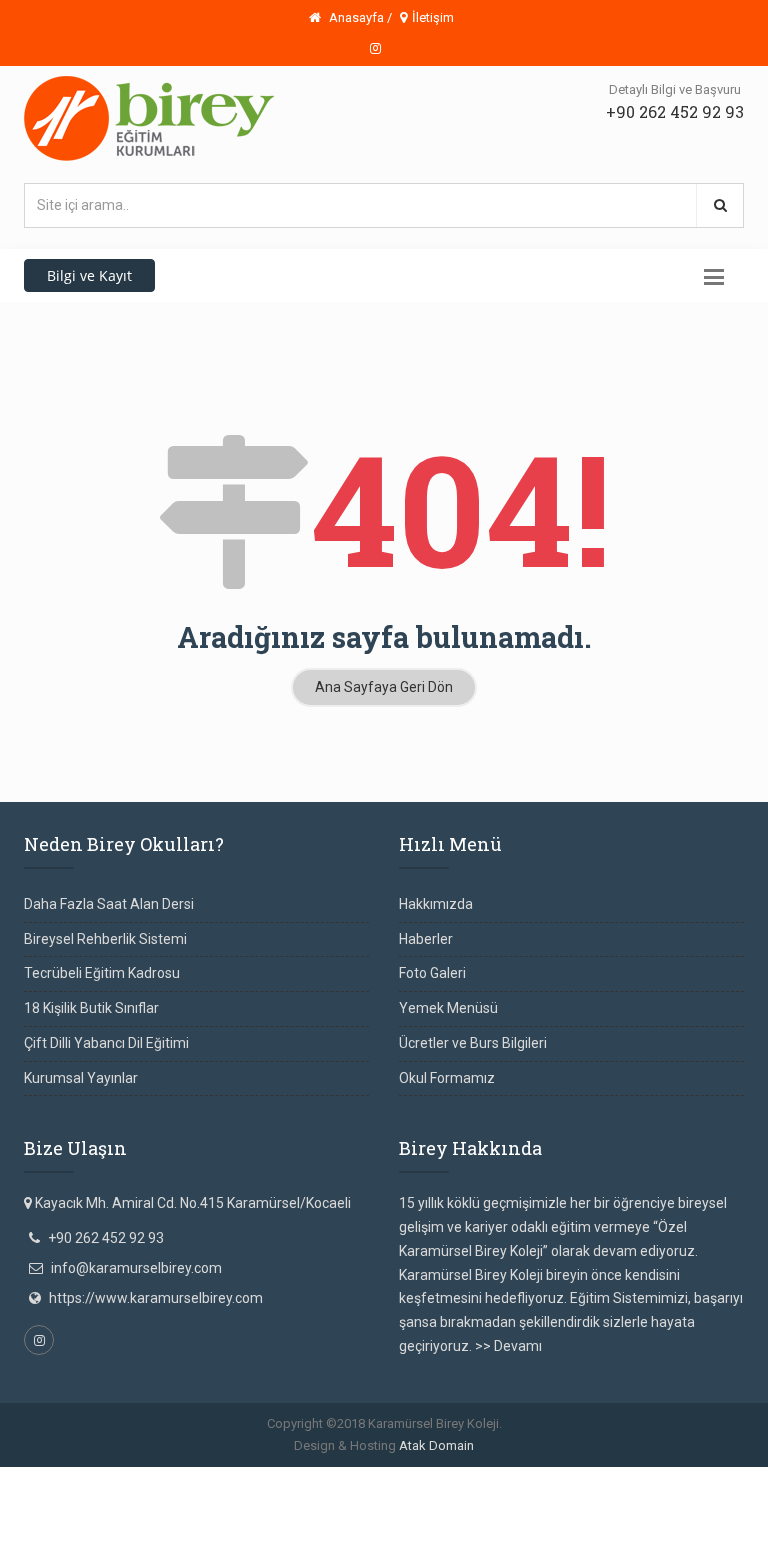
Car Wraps (189, 1550)
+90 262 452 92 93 (675, 111)
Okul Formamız (447, 1078)
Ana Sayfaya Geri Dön (384, 687)
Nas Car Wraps (177, 1526)
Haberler (426, 939)
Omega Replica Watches (271, 1478)
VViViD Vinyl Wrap (98, 1550)
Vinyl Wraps (262, 1526)
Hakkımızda (436, 904)
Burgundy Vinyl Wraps (421, 1502)
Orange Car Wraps (550, 1502)
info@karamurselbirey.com (136, 1268)
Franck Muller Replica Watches (95, 1478)
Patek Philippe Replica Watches (449, 1478)
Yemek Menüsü (448, 1008)
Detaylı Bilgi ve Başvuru (675, 89)
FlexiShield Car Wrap (366, 1526)
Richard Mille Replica (615, 1478)
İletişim (433, 17)
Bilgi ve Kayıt (89, 275)
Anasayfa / (359, 17)
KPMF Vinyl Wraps (602, 1526)
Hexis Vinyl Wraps (488, 1526)
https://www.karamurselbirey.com (156, 1298)
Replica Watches (298, 1502)
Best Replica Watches (175, 1502)
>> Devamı (508, 1346)
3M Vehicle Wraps (667, 1502)
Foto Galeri (432, 973)
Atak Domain (436, 1445)
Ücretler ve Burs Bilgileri (473, 1043)
